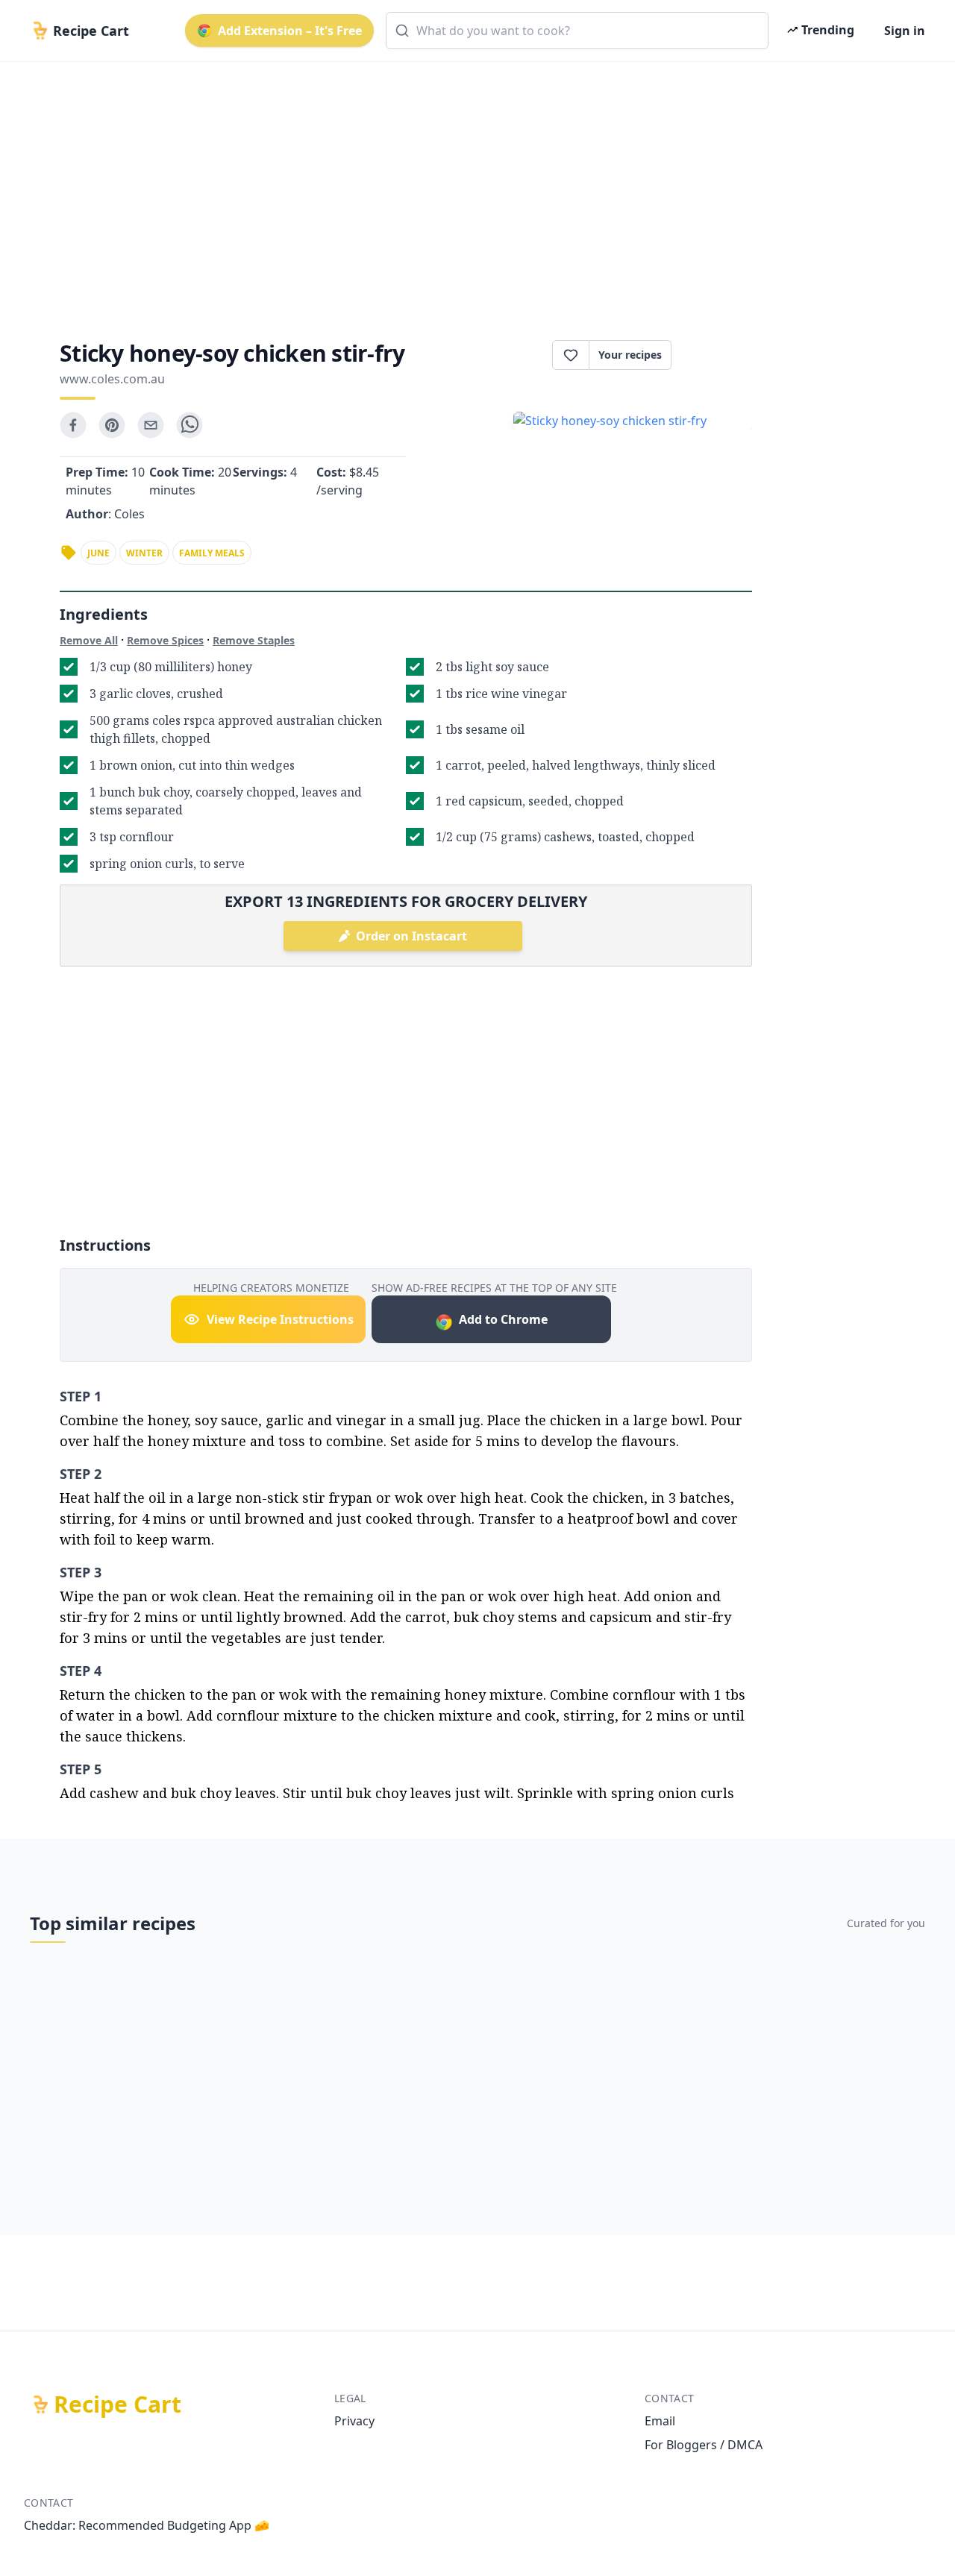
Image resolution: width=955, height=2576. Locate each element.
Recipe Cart (118, 2404)
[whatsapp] (190, 425)
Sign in (905, 31)
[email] (151, 425)
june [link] (98, 553)
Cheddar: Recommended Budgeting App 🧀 (147, 2525)
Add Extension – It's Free (290, 31)
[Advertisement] (472, 188)
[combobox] (577, 31)
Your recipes (630, 355)
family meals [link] (212, 553)
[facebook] (73, 425)
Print (719, 355)
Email (660, 2421)
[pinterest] (112, 425)
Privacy (354, 2421)
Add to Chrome (503, 1319)
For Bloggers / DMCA (704, 2445)
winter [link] (144, 553)
